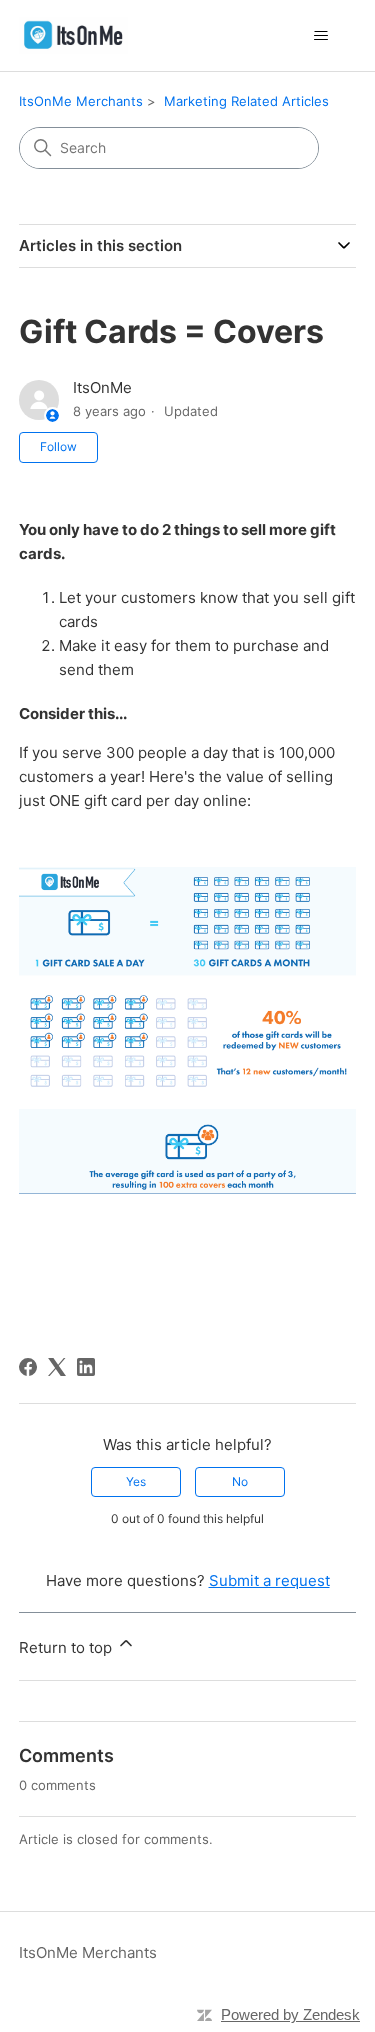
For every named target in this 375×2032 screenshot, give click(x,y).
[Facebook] (28, 1367)
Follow (58, 446)
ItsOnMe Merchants (81, 101)
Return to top (67, 1647)
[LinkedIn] (86, 1367)
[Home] (73, 35)
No (240, 1481)
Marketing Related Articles (246, 101)
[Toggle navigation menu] (320, 36)
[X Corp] (57, 1367)
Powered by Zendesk (290, 2014)
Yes (136, 1481)
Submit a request (269, 1580)
